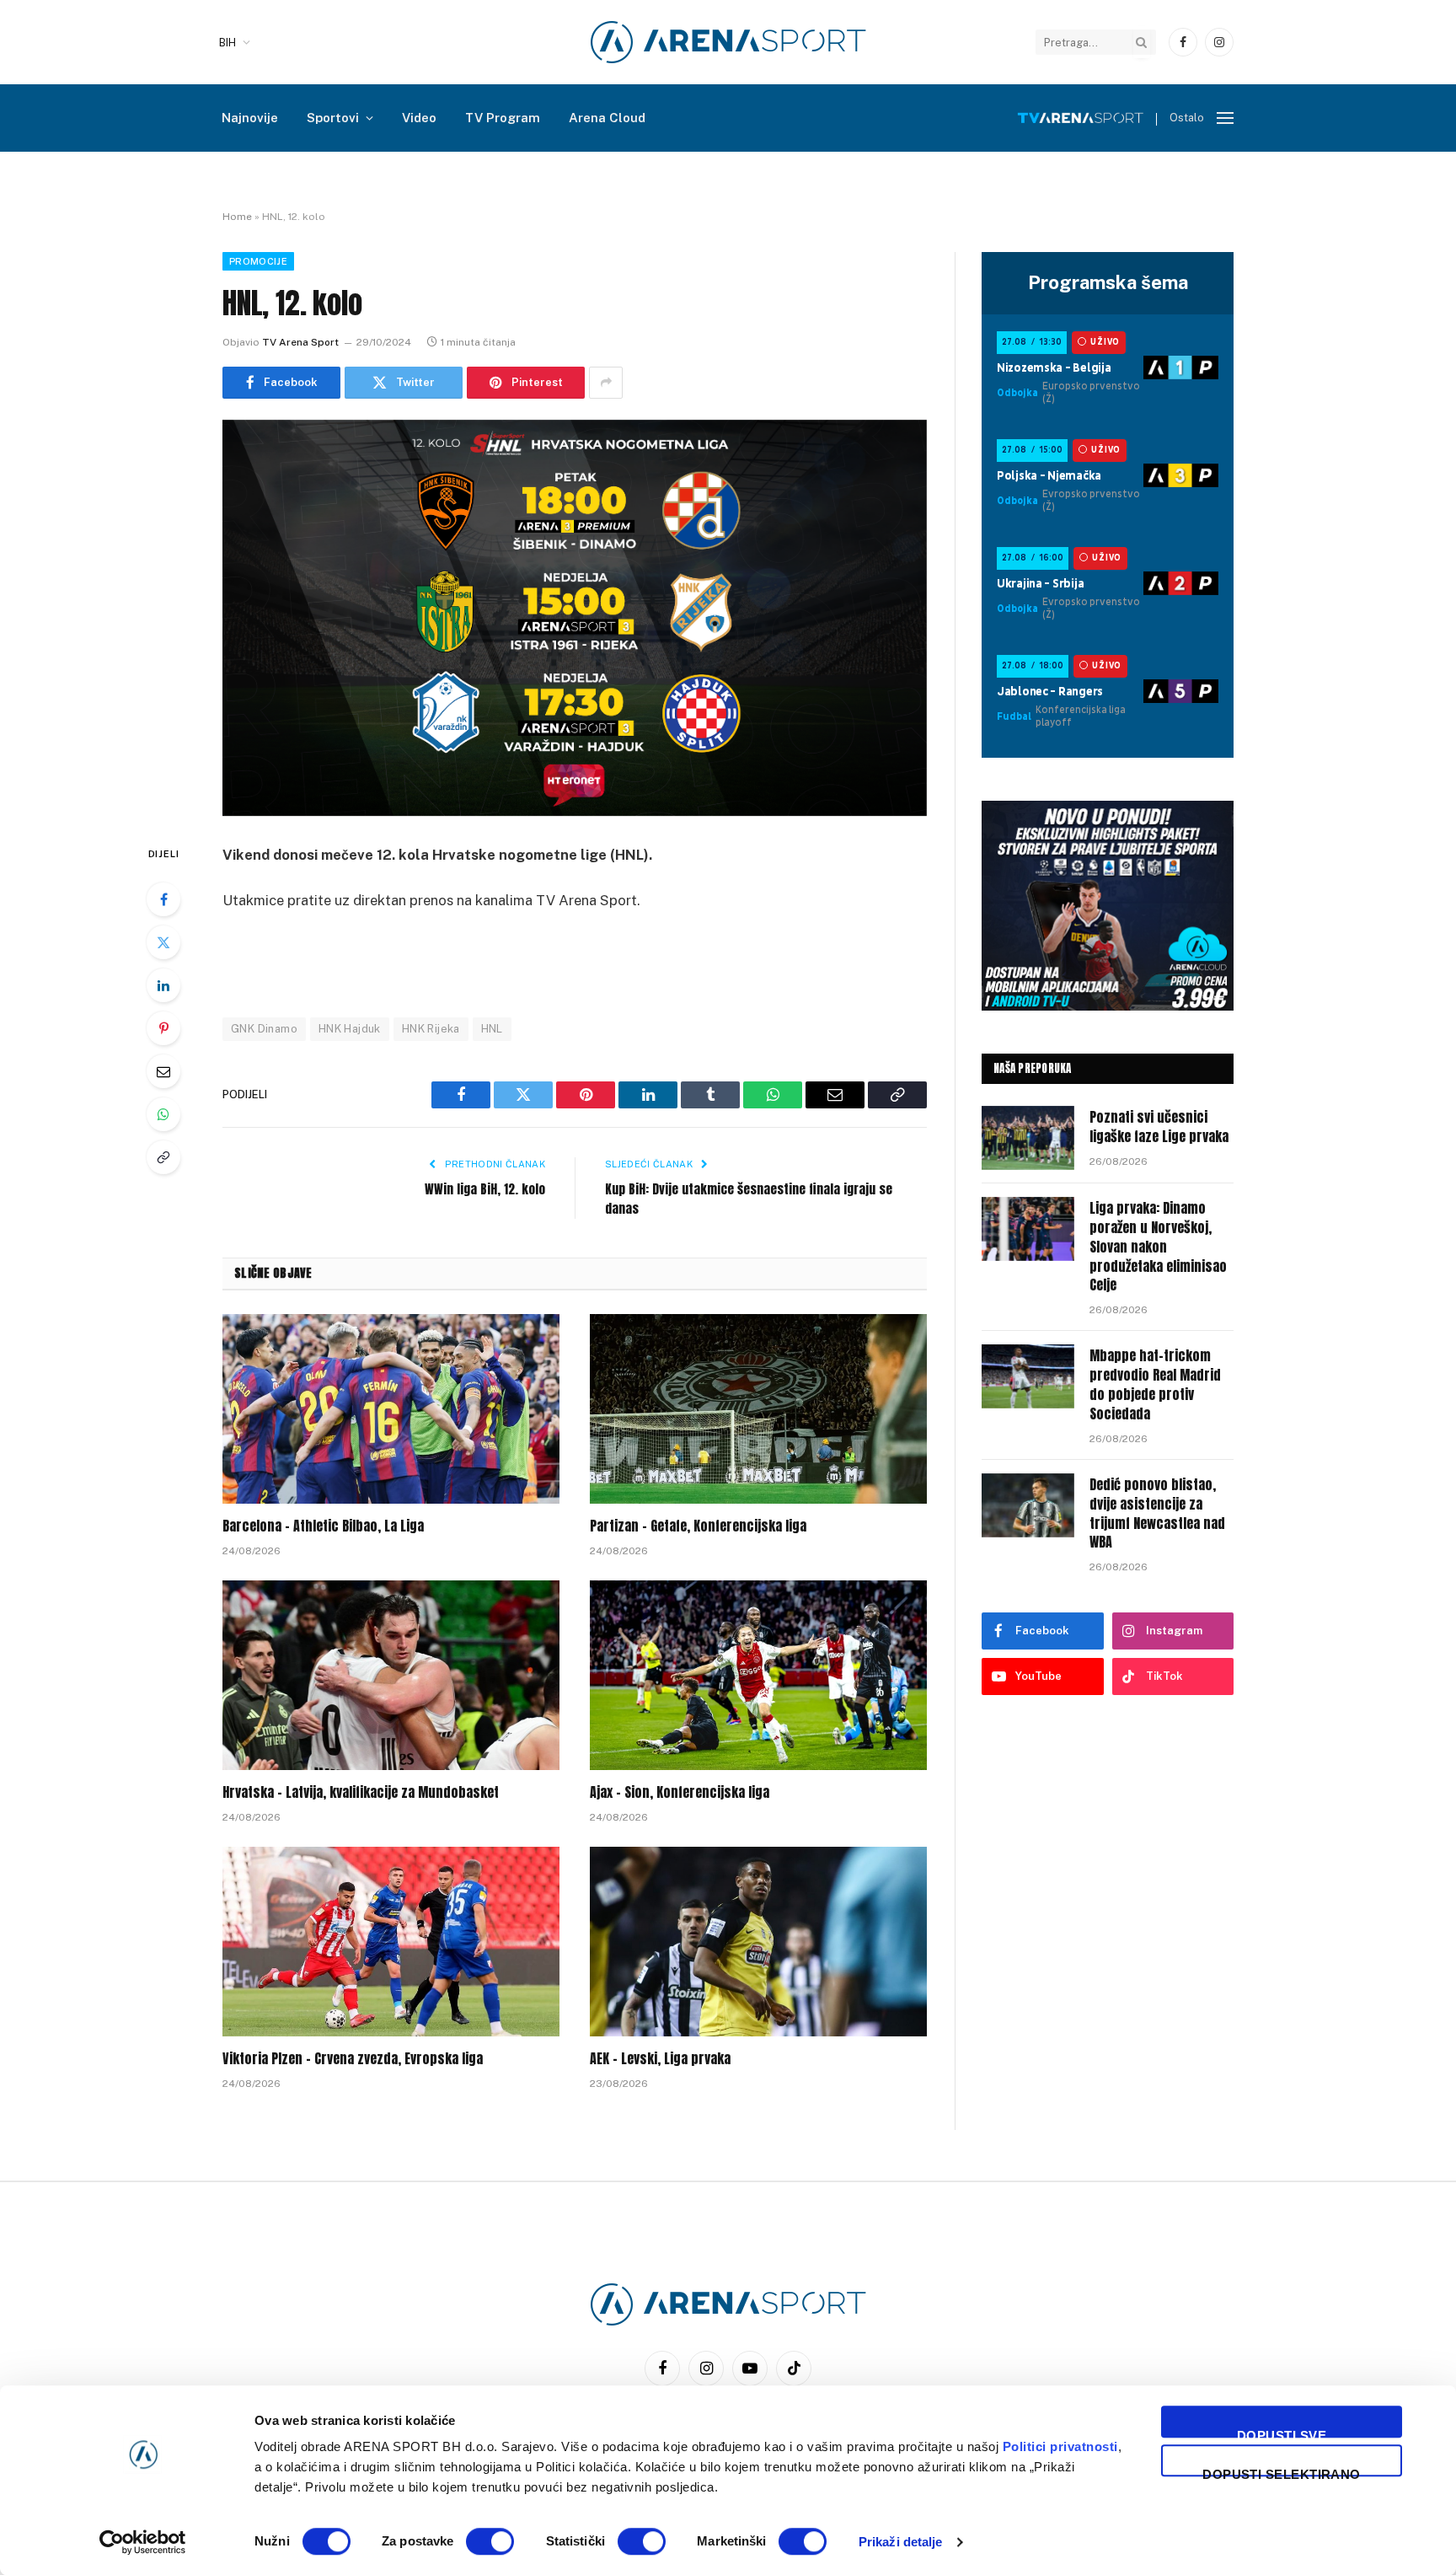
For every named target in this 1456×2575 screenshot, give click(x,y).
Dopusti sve (1282, 2433)
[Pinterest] (163, 1028)
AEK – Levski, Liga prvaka (660, 2059)
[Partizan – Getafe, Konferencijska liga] (758, 1409)
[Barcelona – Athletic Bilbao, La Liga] (391, 1409)
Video (419, 118)
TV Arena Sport (300, 342)
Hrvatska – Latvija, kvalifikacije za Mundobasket (361, 1793)
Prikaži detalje (901, 2542)
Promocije (258, 261)
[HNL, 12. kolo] (575, 618)
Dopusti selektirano (1282, 2472)
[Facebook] (163, 899)
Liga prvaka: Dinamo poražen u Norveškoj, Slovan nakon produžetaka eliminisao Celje (1158, 1247)
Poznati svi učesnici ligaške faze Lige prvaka (1159, 1127)
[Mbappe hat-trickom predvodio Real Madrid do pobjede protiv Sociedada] (1028, 1376)
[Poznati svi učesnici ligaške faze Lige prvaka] (1028, 1138)
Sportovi (333, 118)
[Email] (163, 1071)
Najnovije (250, 118)
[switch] (490, 2541)
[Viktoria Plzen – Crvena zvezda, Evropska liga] (391, 1942)
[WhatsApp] (163, 1114)
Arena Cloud (607, 118)
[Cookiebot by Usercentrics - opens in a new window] (143, 2542)
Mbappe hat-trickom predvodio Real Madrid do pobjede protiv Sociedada (1155, 1385)
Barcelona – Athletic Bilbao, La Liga (323, 1526)
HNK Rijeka (431, 1029)
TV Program (503, 118)
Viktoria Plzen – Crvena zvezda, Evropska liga (353, 2059)
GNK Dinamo (264, 1029)
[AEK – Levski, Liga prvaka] (758, 1942)
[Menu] (1225, 118)
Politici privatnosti (1060, 2446)
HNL (492, 1029)
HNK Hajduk (350, 1029)
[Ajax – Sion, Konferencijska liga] (758, 1675)
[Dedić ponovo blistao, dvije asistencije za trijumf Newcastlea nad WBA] (1028, 1505)
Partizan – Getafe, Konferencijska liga (698, 1526)
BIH (227, 43)
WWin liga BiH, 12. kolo (485, 1189)
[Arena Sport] (728, 42)
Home (237, 217)
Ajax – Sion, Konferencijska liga (680, 1793)
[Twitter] (163, 942)
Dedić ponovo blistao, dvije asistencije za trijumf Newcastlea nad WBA (1157, 1514)
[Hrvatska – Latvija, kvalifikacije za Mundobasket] (391, 1675)
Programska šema (1108, 282)
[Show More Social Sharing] (606, 383)
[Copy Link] (163, 1157)
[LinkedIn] (163, 985)
